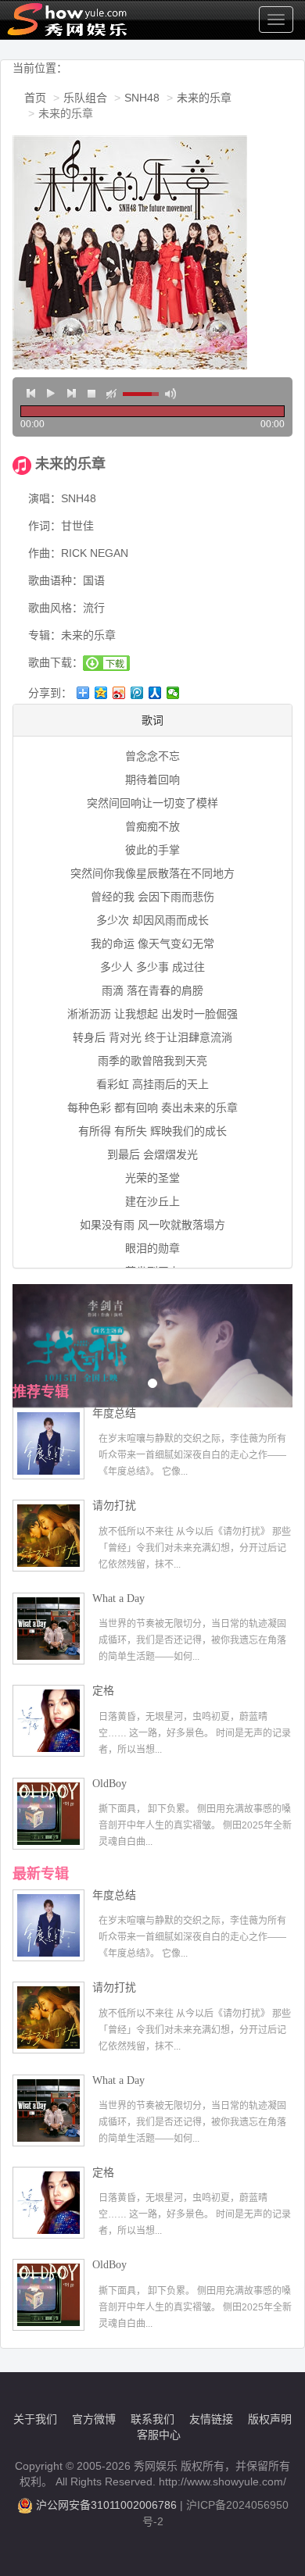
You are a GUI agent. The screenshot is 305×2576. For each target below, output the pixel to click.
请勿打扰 (114, 1506)
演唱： (45, 498)
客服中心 (159, 2435)
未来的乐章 (204, 98)
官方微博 (94, 2419)
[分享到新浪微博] (119, 693)
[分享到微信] (173, 693)
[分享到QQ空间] (101, 693)
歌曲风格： (56, 608)
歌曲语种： (56, 580)
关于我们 (35, 2419)
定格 (103, 1691)
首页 (35, 98)
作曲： (45, 553)
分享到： (50, 693)
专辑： (45, 635)
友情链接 (211, 2419)
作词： (45, 526)
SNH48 (142, 98)
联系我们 (152, 2419)
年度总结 (114, 1413)
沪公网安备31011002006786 (106, 2505)
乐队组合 (85, 98)
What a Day (118, 1598)
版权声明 (270, 2419)
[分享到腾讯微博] (137, 693)
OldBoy (109, 1784)
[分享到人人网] (155, 693)
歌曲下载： (56, 662)
